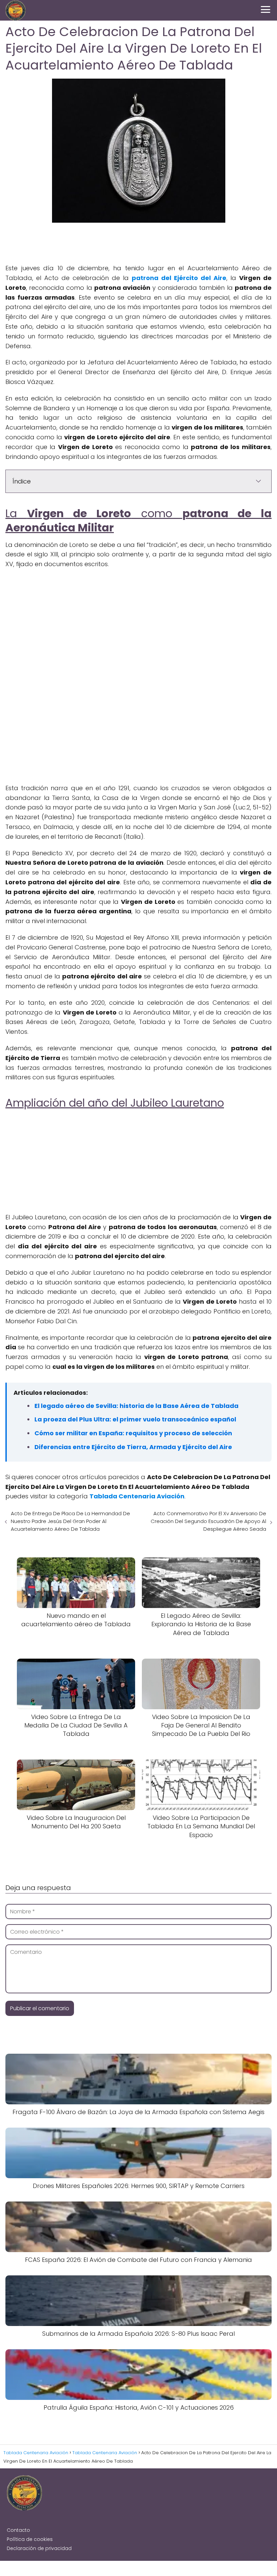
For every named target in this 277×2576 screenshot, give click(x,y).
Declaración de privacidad (39, 2548)
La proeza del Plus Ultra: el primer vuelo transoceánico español (135, 1419)
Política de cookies (30, 2539)
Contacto (18, 2530)
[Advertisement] (138, 243)
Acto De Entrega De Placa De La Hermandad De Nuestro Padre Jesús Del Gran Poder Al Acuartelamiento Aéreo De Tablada (70, 1521)
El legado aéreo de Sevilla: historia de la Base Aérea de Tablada (136, 1406)
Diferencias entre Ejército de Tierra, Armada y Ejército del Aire (133, 1447)
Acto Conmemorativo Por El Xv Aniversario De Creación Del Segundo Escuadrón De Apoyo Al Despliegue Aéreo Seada (208, 1521)
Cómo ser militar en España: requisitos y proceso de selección (133, 1433)
